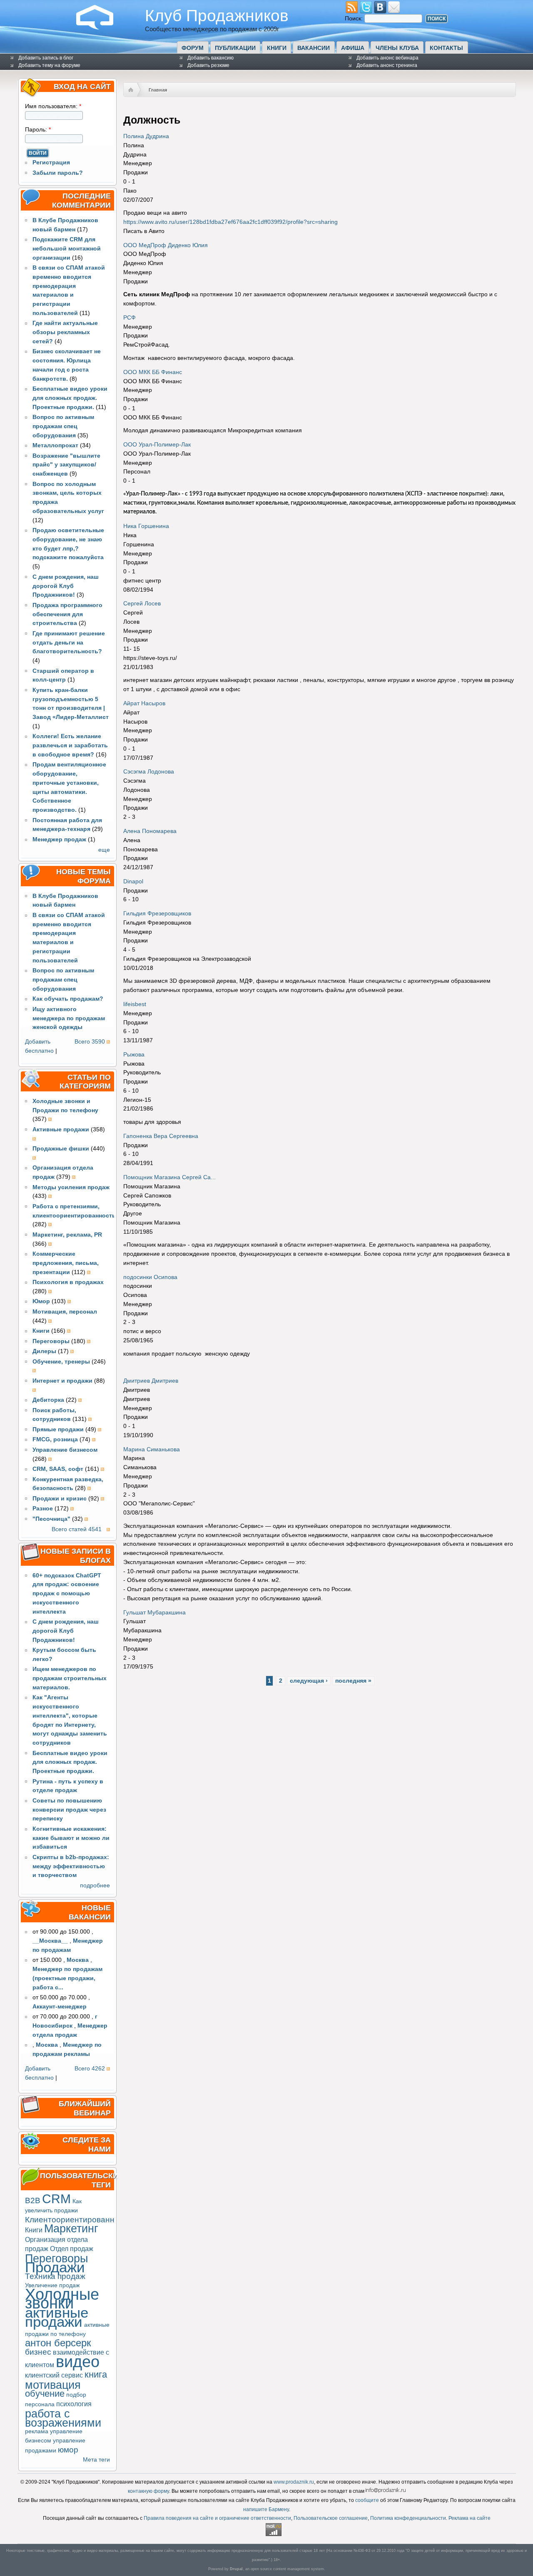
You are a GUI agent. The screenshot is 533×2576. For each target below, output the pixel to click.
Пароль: (38, 130)
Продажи (55, 2267)
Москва (78, 1960)
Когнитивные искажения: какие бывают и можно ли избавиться (71, 1838)
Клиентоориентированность (78, 2220)
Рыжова (134, 1055)
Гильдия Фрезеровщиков (157, 914)
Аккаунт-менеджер (60, 2007)
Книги (277, 48)
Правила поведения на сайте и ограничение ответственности (217, 2518)
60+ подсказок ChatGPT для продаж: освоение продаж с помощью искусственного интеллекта (67, 1594)
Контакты (446, 48)
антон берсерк (58, 2343)
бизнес (38, 2352)
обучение (45, 2394)
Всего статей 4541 (77, 1529)
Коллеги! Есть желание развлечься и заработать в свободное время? (70, 745)
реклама (37, 2431)
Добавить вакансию (210, 58)
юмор (68, 2450)
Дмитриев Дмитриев (151, 1381)
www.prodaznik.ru (294, 2482)
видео (78, 2362)
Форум (193, 48)
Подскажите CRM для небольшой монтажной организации (67, 249)
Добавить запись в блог (46, 58)
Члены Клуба (397, 48)
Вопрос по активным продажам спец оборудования (63, 426)
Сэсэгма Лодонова (149, 772)
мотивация (53, 2385)
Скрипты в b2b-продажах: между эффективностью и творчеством (71, 1866)
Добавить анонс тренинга (387, 65)
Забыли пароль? (58, 173)
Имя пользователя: (53, 106)
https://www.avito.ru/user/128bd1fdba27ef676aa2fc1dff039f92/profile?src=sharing (230, 222)
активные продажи (57, 2317)
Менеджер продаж (59, 839)
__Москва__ (50, 1941)
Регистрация (51, 162)
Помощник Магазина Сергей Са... (169, 1177)
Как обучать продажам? (68, 999)
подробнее (95, 1886)
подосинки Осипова (150, 1277)
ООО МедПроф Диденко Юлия (166, 245)
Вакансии (314, 48)
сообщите (367, 2500)
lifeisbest (135, 1004)
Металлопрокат (55, 445)
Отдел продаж (72, 2249)
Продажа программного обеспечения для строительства (67, 614)
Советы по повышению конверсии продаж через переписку (69, 1810)
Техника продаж (55, 2276)
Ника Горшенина (146, 526)
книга (96, 2374)
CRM (56, 2199)
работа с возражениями (63, 2418)
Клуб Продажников (217, 15)
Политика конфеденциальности (408, 2518)
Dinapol (133, 881)
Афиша (353, 48)
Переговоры (56, 2258)
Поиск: (355, 19)
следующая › (309, 1681)
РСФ (130, 318)
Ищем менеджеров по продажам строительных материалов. (70, 1678)
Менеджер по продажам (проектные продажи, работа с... (67, 1978)
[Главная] (101, 28)
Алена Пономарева (150, 831)
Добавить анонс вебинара (387, 58)
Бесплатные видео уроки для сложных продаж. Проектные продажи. (70, 398)
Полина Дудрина (146, 136)
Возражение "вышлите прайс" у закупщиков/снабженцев (66, 465)
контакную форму (148, 2491)
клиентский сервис (54, 2375)
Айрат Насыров (144, 703)
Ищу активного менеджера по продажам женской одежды (69, 1018)
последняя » (353, 1681)
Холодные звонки (62, 2299)
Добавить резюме (208, 65)
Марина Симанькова (152, 1449)
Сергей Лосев (142, 604)
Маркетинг (71, 2228)
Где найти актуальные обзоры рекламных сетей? (65, 332)
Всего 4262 (90, 2069)
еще (104, 850)
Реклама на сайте (469, 2518)
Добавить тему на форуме (49, 65)
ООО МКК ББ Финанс (153, 372)
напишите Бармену (266, 2509)
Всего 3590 (90, 1042)
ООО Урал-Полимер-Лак (157, 445)
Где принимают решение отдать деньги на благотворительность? (69, 643)
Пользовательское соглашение (331, 2518)
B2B (33, 2200)
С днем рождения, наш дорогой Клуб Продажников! (66, 586)
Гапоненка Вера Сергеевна (161, 1136)
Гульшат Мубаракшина (154, 1613)
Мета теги (96, 2460)
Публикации (235, 48)
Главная (158, 90)
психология (74, 2404)
